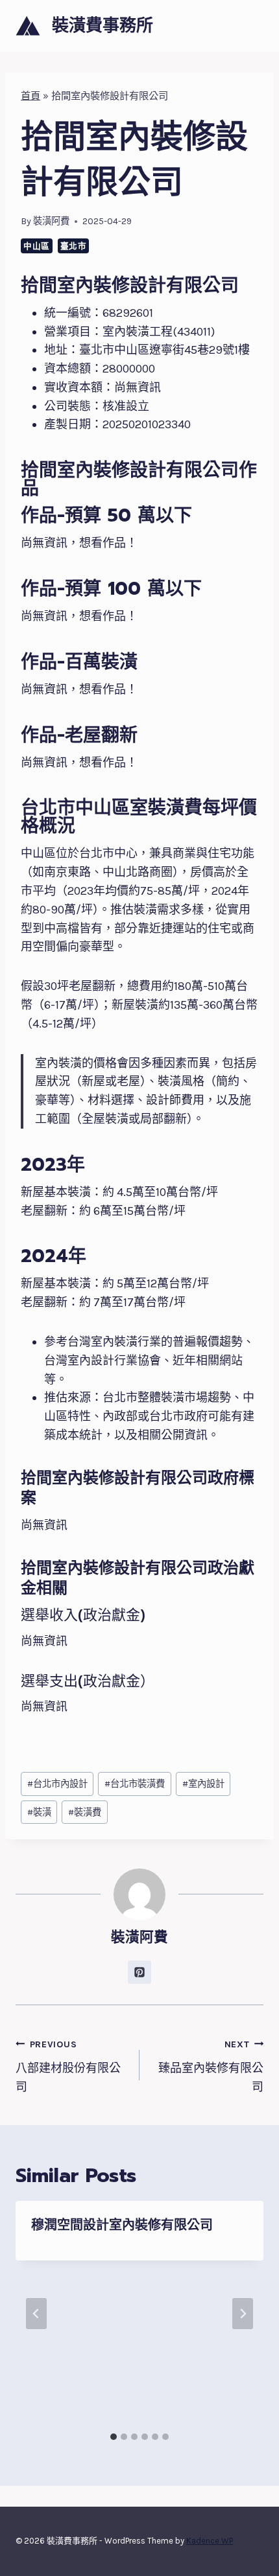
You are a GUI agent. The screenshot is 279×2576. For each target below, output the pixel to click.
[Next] (243, 2314)
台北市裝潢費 (135, 1784)
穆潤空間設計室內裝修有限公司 (122, 2225)
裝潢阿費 (51, 221)
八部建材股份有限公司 (68, 2066)
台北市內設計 (57, 1784)
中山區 (37, 246)
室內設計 (203, 1784)
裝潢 (39, 1812)
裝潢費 (85, 1812)
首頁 (30, 96)
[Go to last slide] (36, 2314)
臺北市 (74, 246)
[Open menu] (251, 26)
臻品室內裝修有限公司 (211, 2066)
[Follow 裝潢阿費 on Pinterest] (139, 1972)
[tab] (114, 2437)
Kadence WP (210, 2541)
